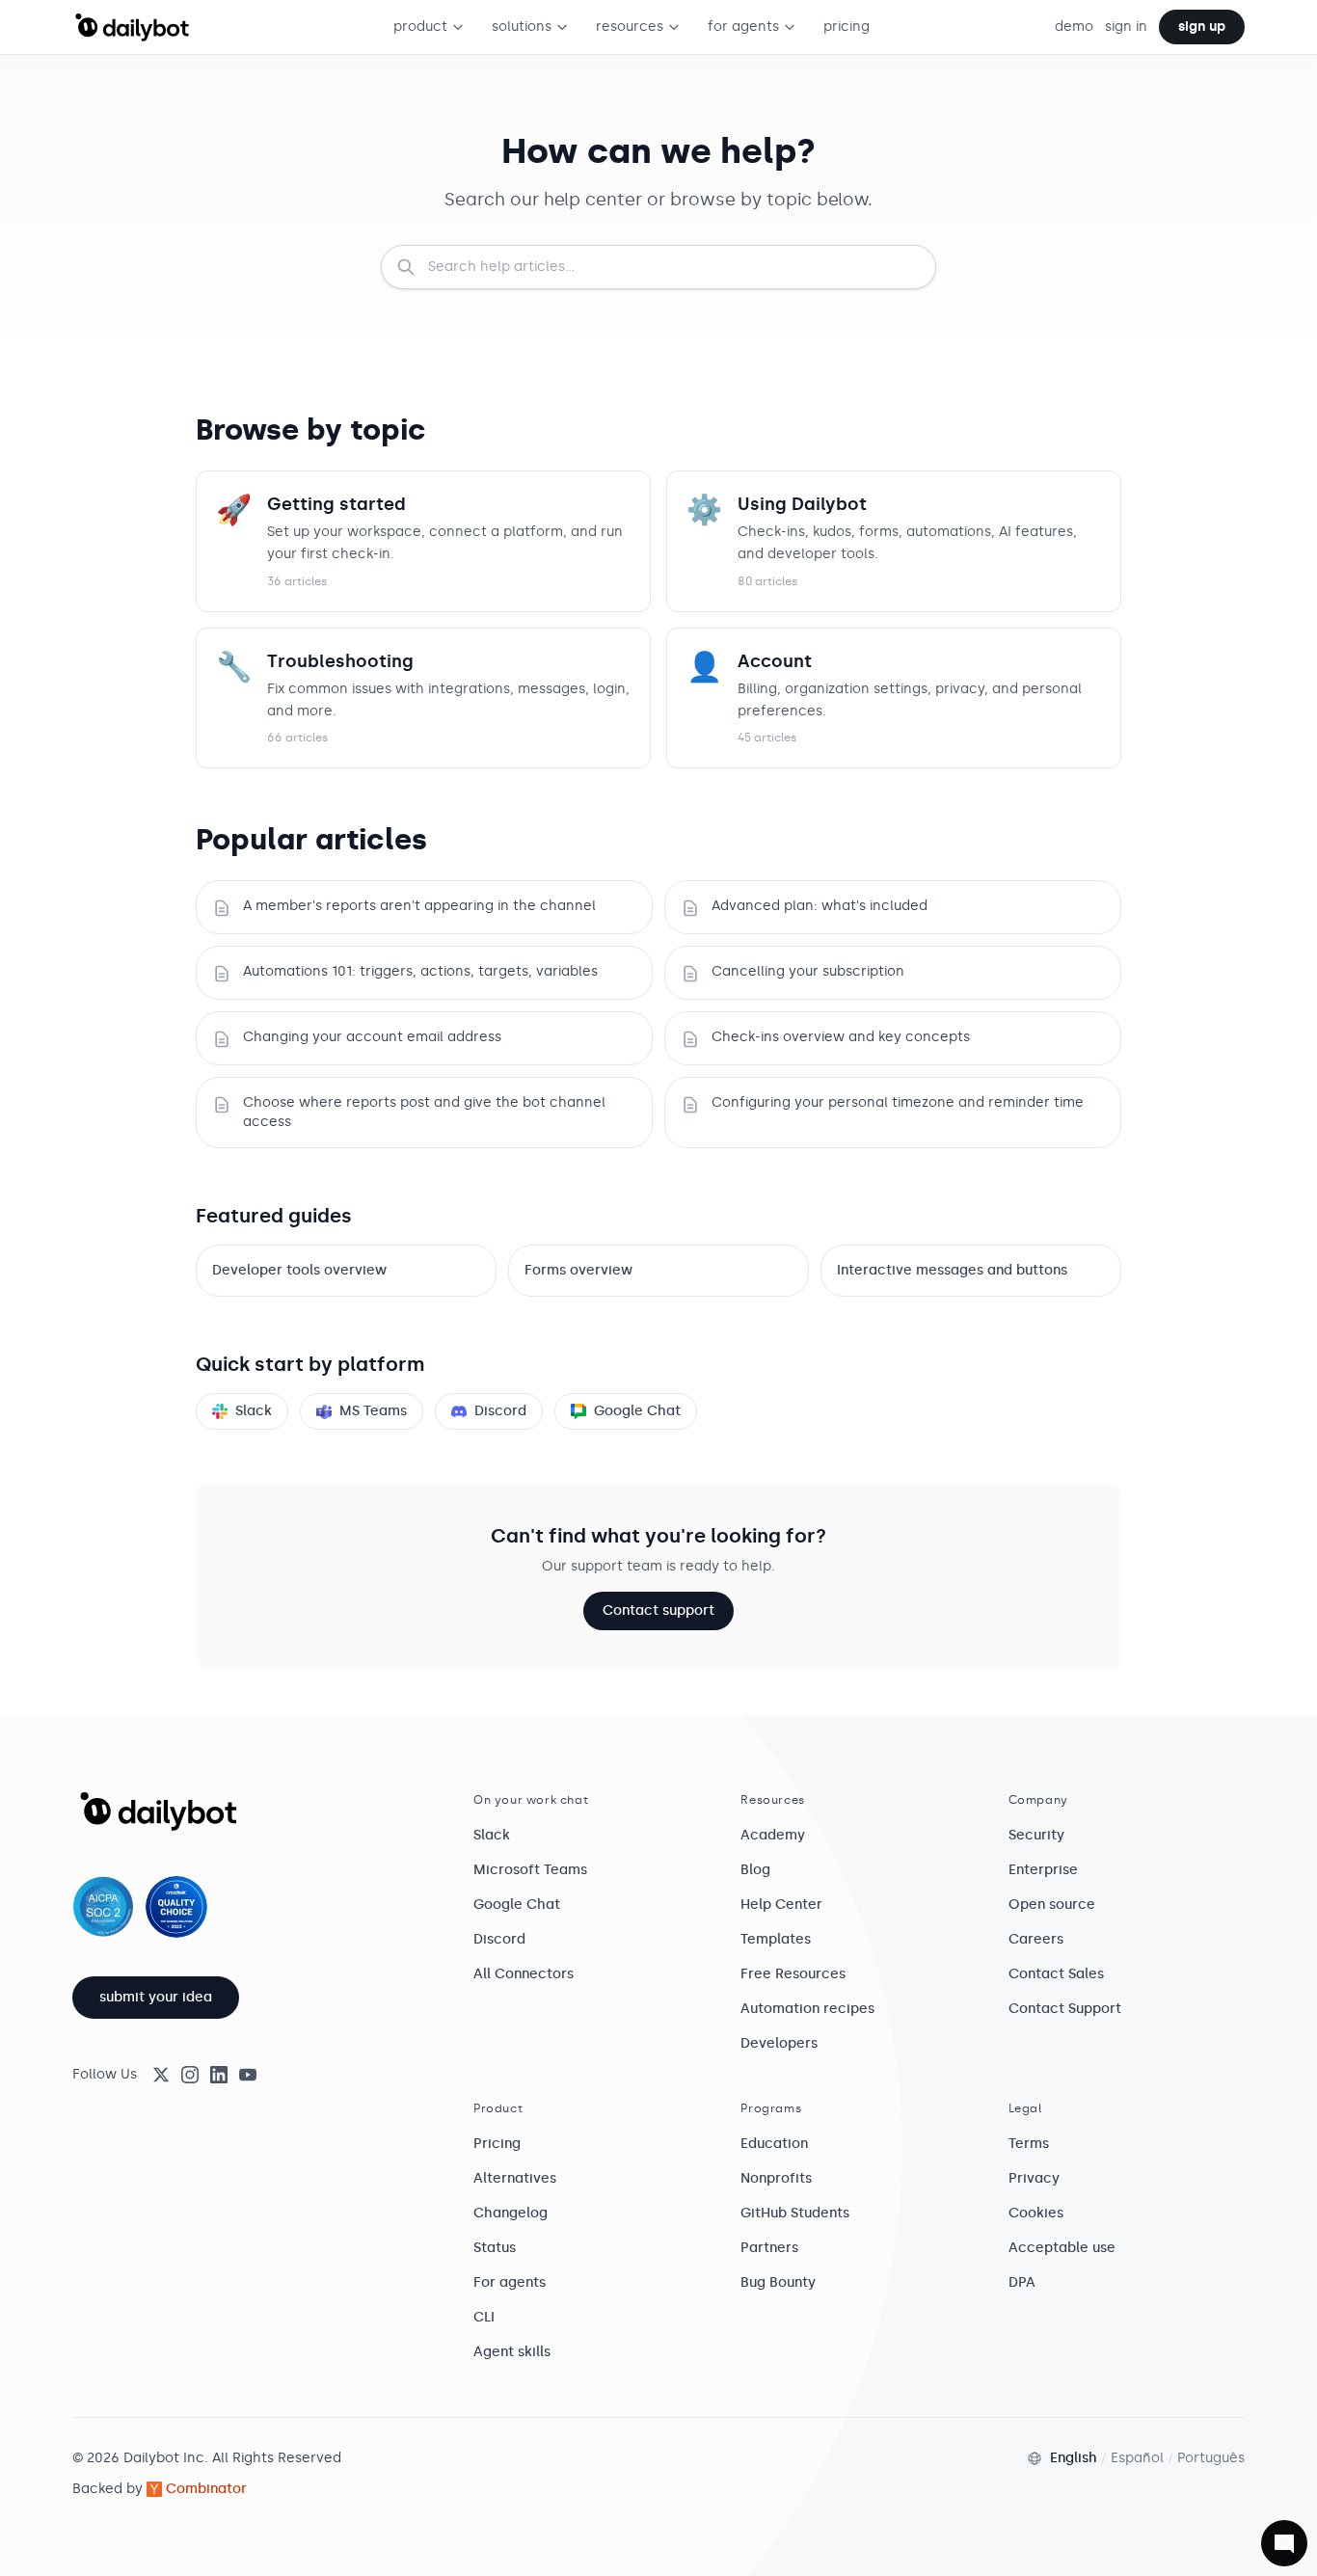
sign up (1202, 27)
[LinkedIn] (219, 2075)
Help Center (781, 1905)
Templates (776, 1939)
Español (1137, 2458)
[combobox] (658, 267)
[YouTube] (248, 2075)
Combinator (206, 2489)
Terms (1029, 2144)
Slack (254, 1411)
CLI (484, 2317)
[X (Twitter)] (161, 2075)
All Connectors (524, 1974)
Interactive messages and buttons (952, 1270)
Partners (769, 2248)
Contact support (658, 1610)
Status (495, 2248)
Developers (779, 2043)
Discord (500, 1411)
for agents (743, 27)
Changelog (511, 2213)
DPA (1022, 2282)
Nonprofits (776, 2178)
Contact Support (1065, 2009)
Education (774, 2144)
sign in (1126, 27)
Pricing (497, 2144)
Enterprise (1043, 1870)
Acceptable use (1062, 2248)
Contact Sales (1056, 1974)
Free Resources (793, 1974)
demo (1074, 27)
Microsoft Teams (530, 1870)
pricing (847, 27)
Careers (1036, 1939)
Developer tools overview (299, 1270)
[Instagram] (190, 2075)
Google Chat (637, 1411)
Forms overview (578, 1270)
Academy (773, 1835)
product (420, 27)
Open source (1052, 1905)
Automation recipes (807, 2009)
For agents (510, 2282)
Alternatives (515, 2178)
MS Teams (373, 1411)
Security (1036, 1835)
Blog (755, 1870)
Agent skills (512, 2352)
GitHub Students (795, 2213)
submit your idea (156, 1997)
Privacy (1034, 2178)
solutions (522, 27)
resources (630, 27)
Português (1211, 2458)
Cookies (1036, 2213)
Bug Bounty (778, 2282)
